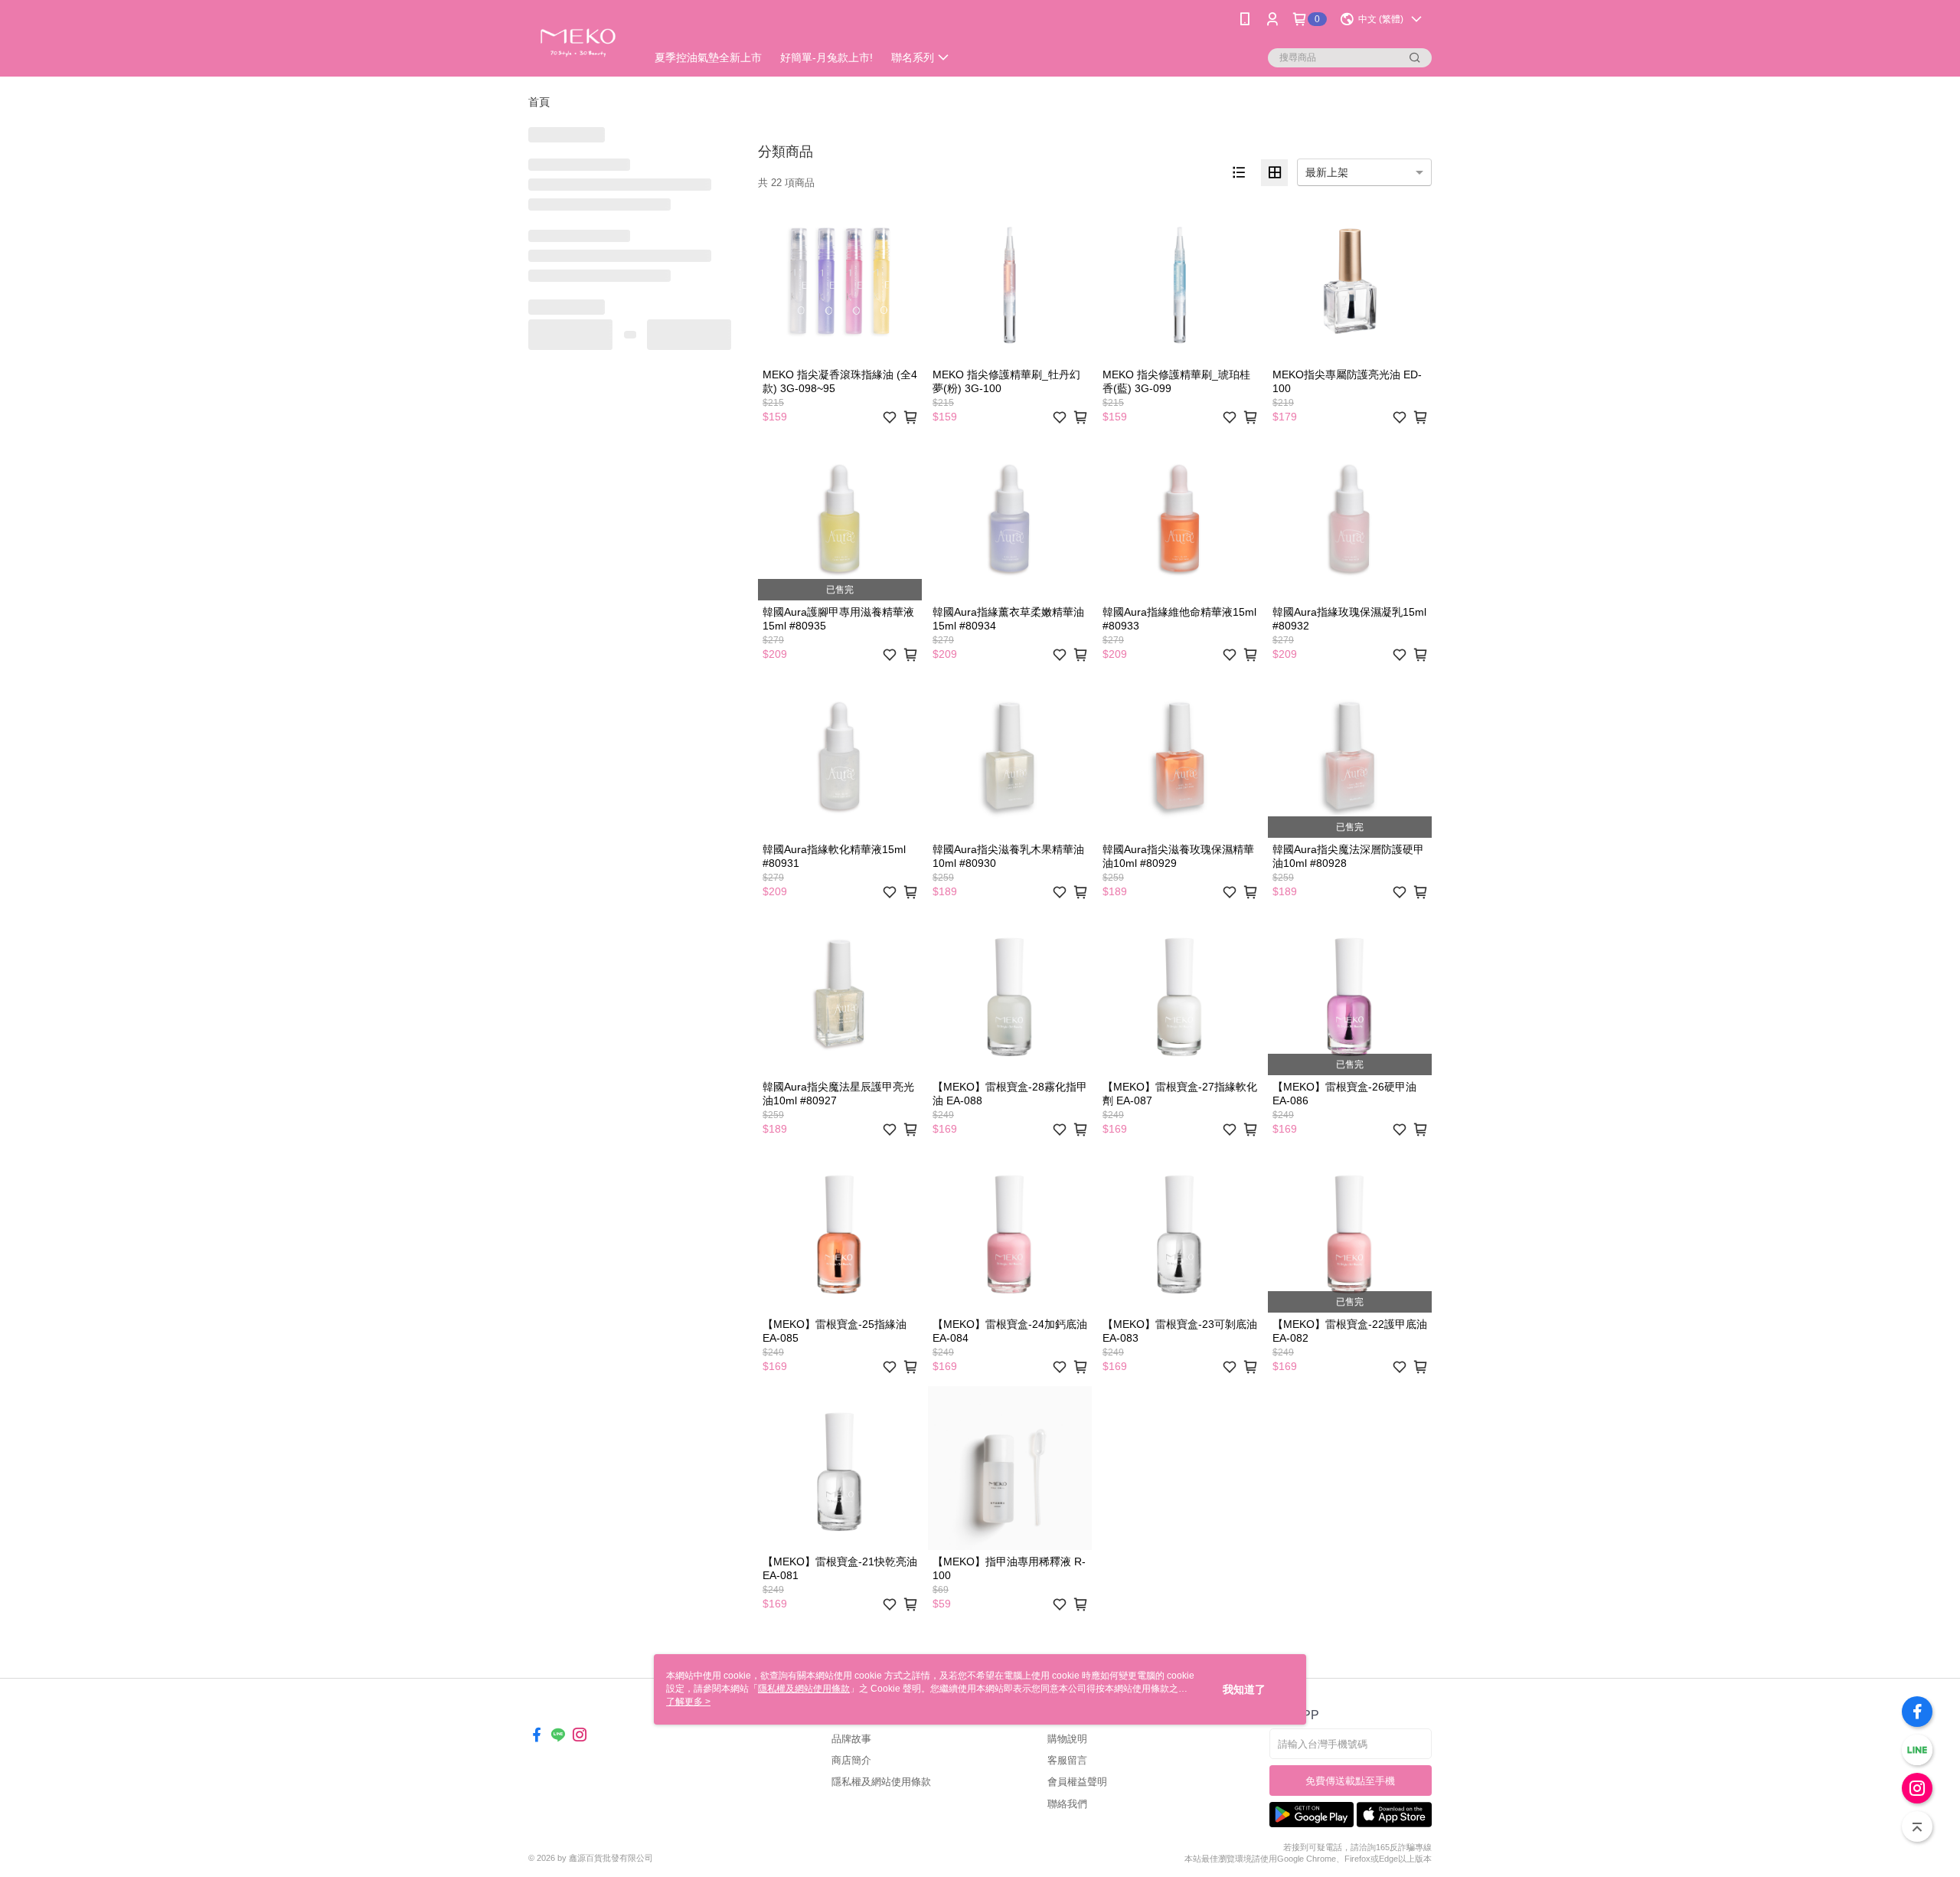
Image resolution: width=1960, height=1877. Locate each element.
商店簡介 (851, 1760)
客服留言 (1067, 1760)
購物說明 (1067, 1739)
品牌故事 (851, 1739)
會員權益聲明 (1077, 1782)
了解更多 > (688, 1702)
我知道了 (1244, 1689)
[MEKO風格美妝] (578, 40)
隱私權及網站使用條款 (881, 1782)
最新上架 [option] (1327, 172)
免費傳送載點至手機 (1350, 1781)
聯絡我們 (1067, 1804)
